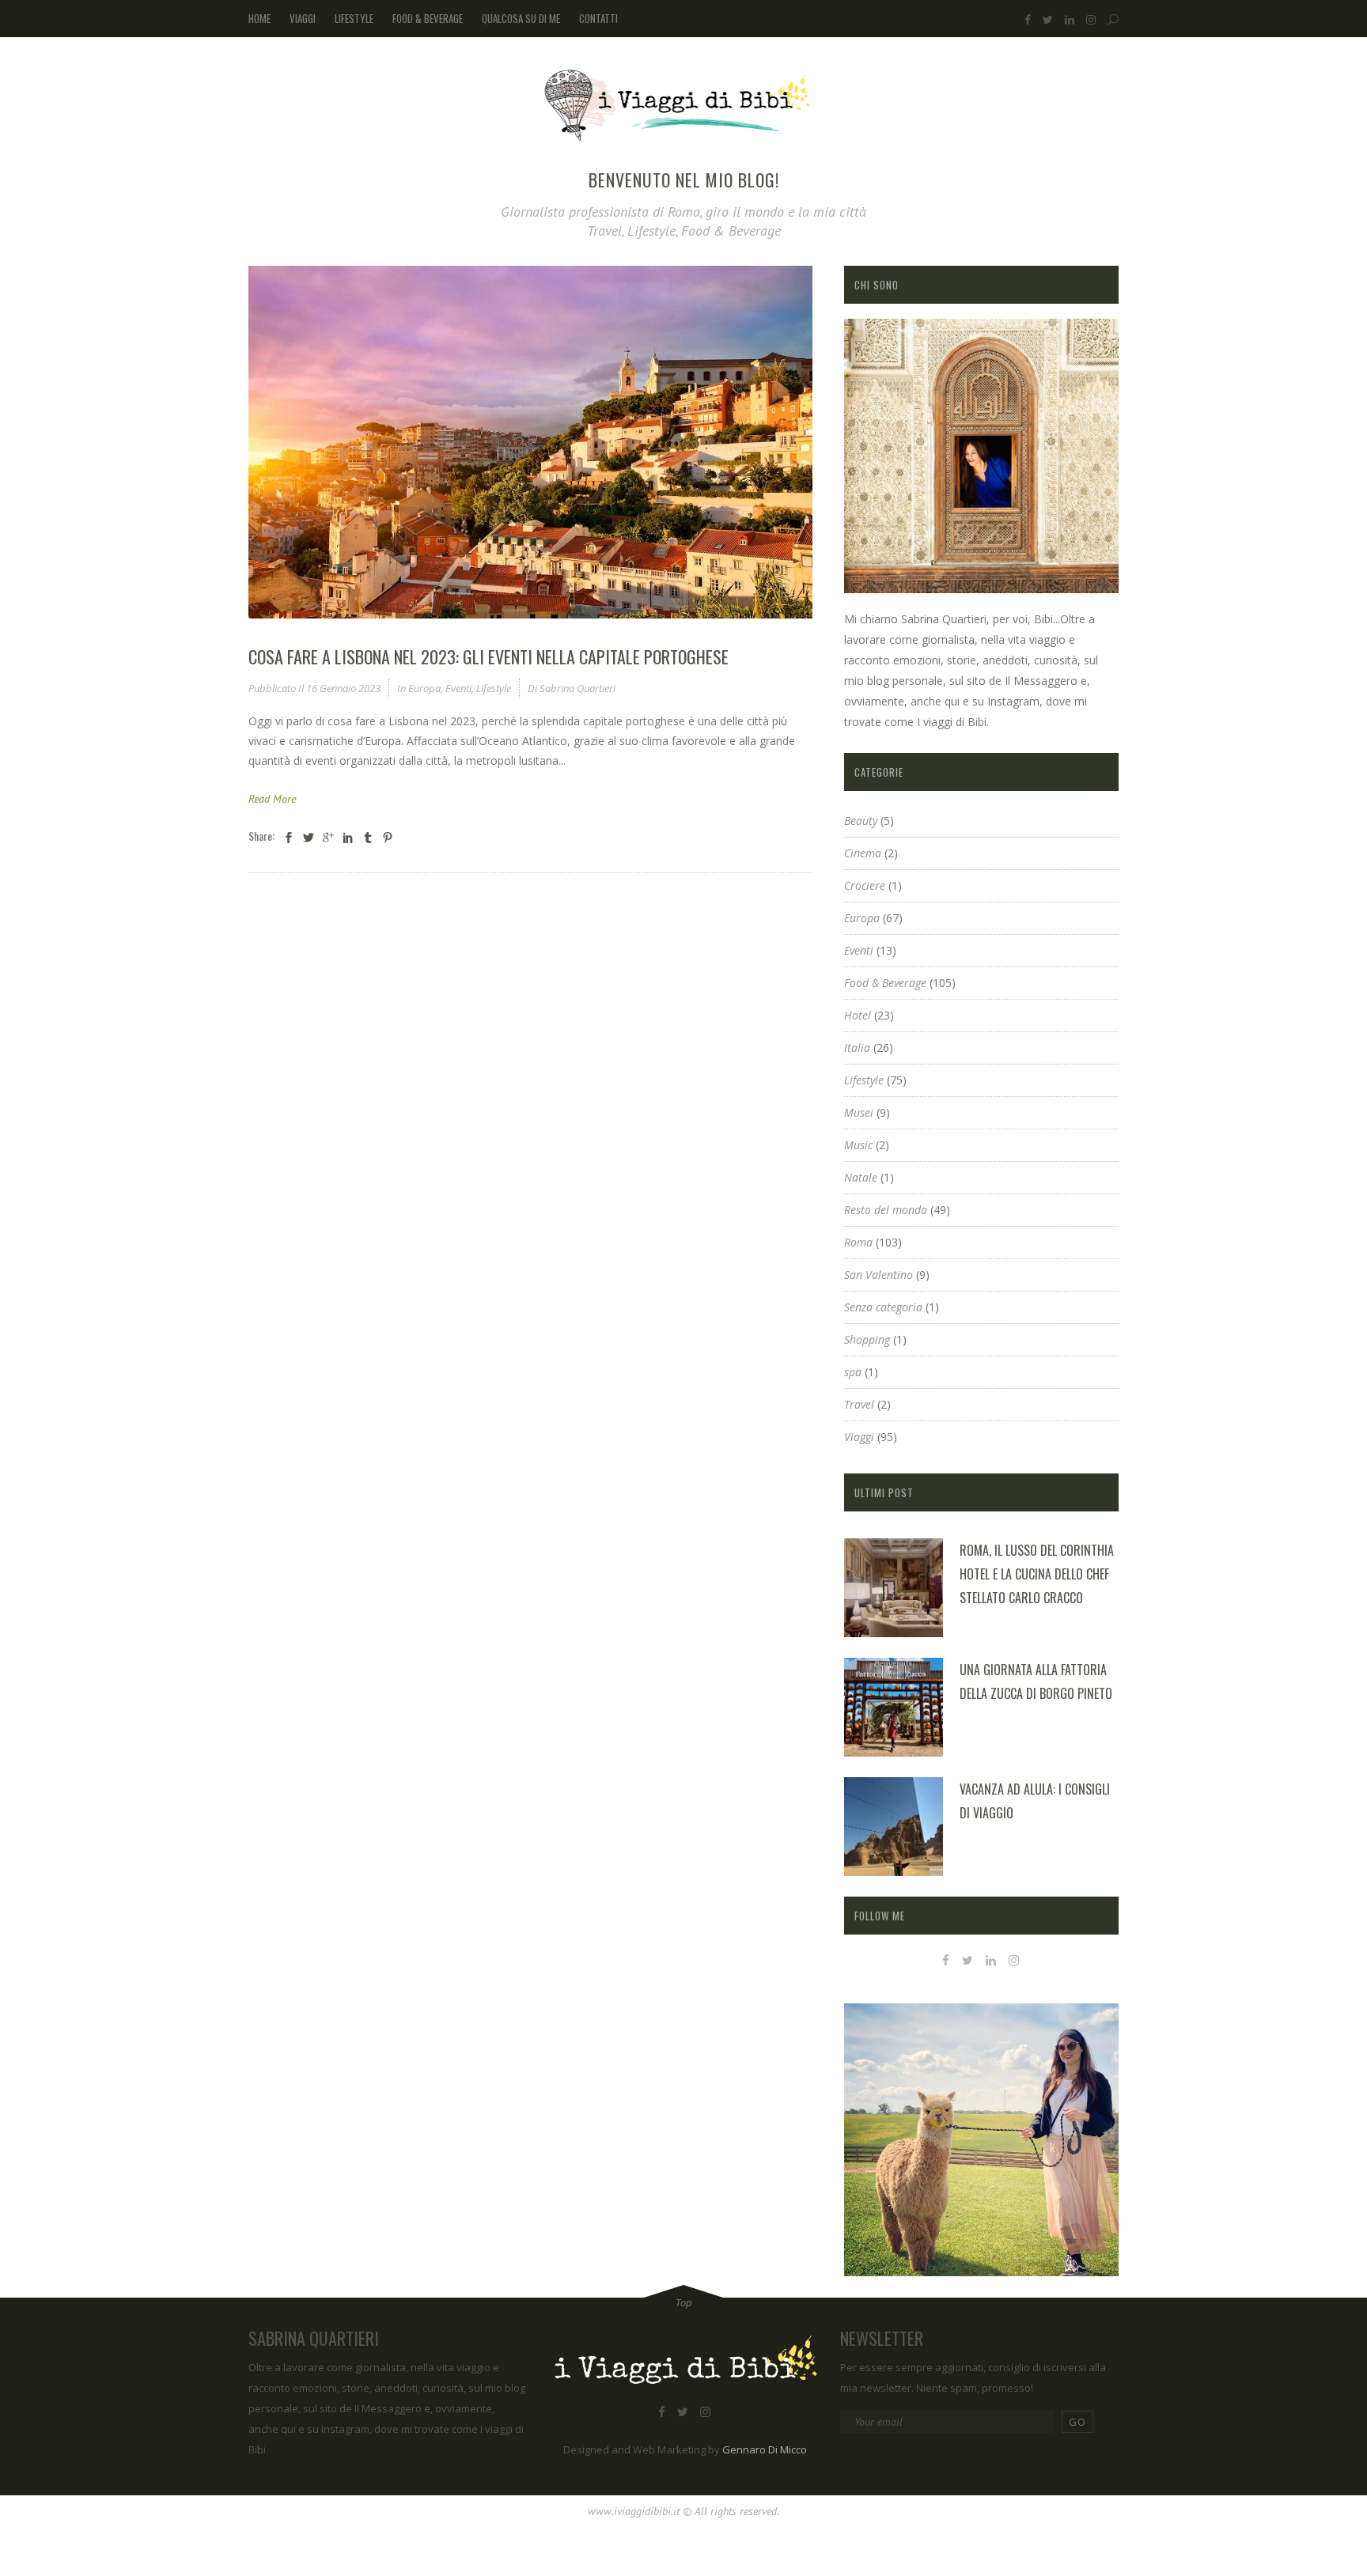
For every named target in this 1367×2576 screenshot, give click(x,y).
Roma (858, 1242)
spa (853, 1372)
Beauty (861, 821)
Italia (857, 1048)
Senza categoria (883, 1307)
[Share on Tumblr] (368, 837)
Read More (272, 799)
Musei (859, 1112)
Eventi (458, 688)
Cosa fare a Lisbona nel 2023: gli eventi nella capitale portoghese (488, 656)
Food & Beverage (885, 983)
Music (858, 1145)
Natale (861, 1177)
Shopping (867, 1339)
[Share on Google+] (328, 837)
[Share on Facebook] (289, 837)
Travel (859, 1404)
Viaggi (859, 1437)
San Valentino (879, 1275)
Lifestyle (494, 688)
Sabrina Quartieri (577, 688)
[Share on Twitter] (309, 837)
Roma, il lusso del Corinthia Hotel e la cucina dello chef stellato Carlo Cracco (1037, 1574)
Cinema (863, 853)
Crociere (865, 885)
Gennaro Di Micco (765, 2449)
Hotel (858, 1015)
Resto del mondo (886, 1210)
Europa (424, 688)
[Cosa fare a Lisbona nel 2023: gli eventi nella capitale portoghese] (530, 442)
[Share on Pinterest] (388, 837)
